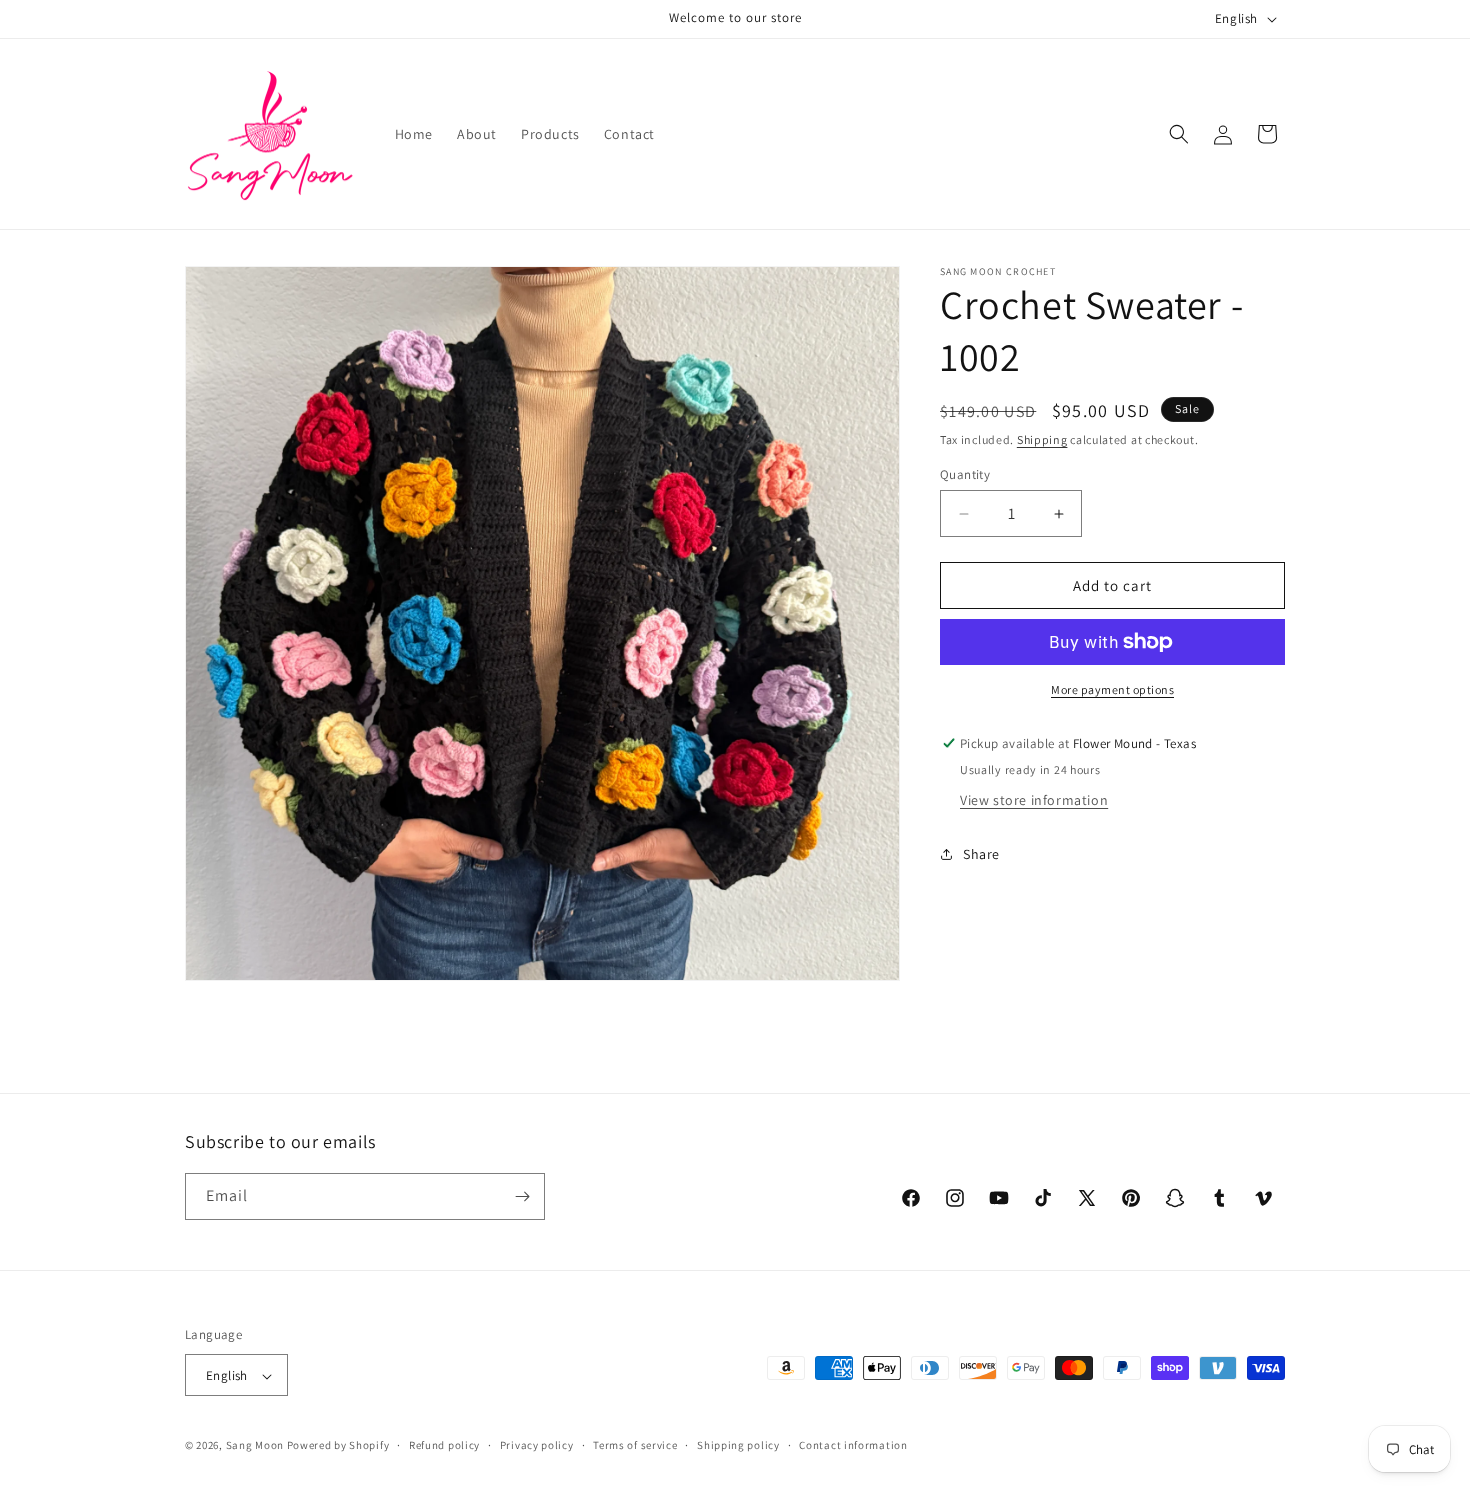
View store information (1034, 800)
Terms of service (635, 1445)
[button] (1179, 134)
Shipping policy (738, 1445)
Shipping (1042, 439)
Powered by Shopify (338, 1446)
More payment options (1112, 689)
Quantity (965, 474)
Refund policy (444, 1445)
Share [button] (981, 854)
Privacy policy (537, 1445)
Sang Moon (255, 1446)
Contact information (853, 1445)
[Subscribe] (522, 1196)
